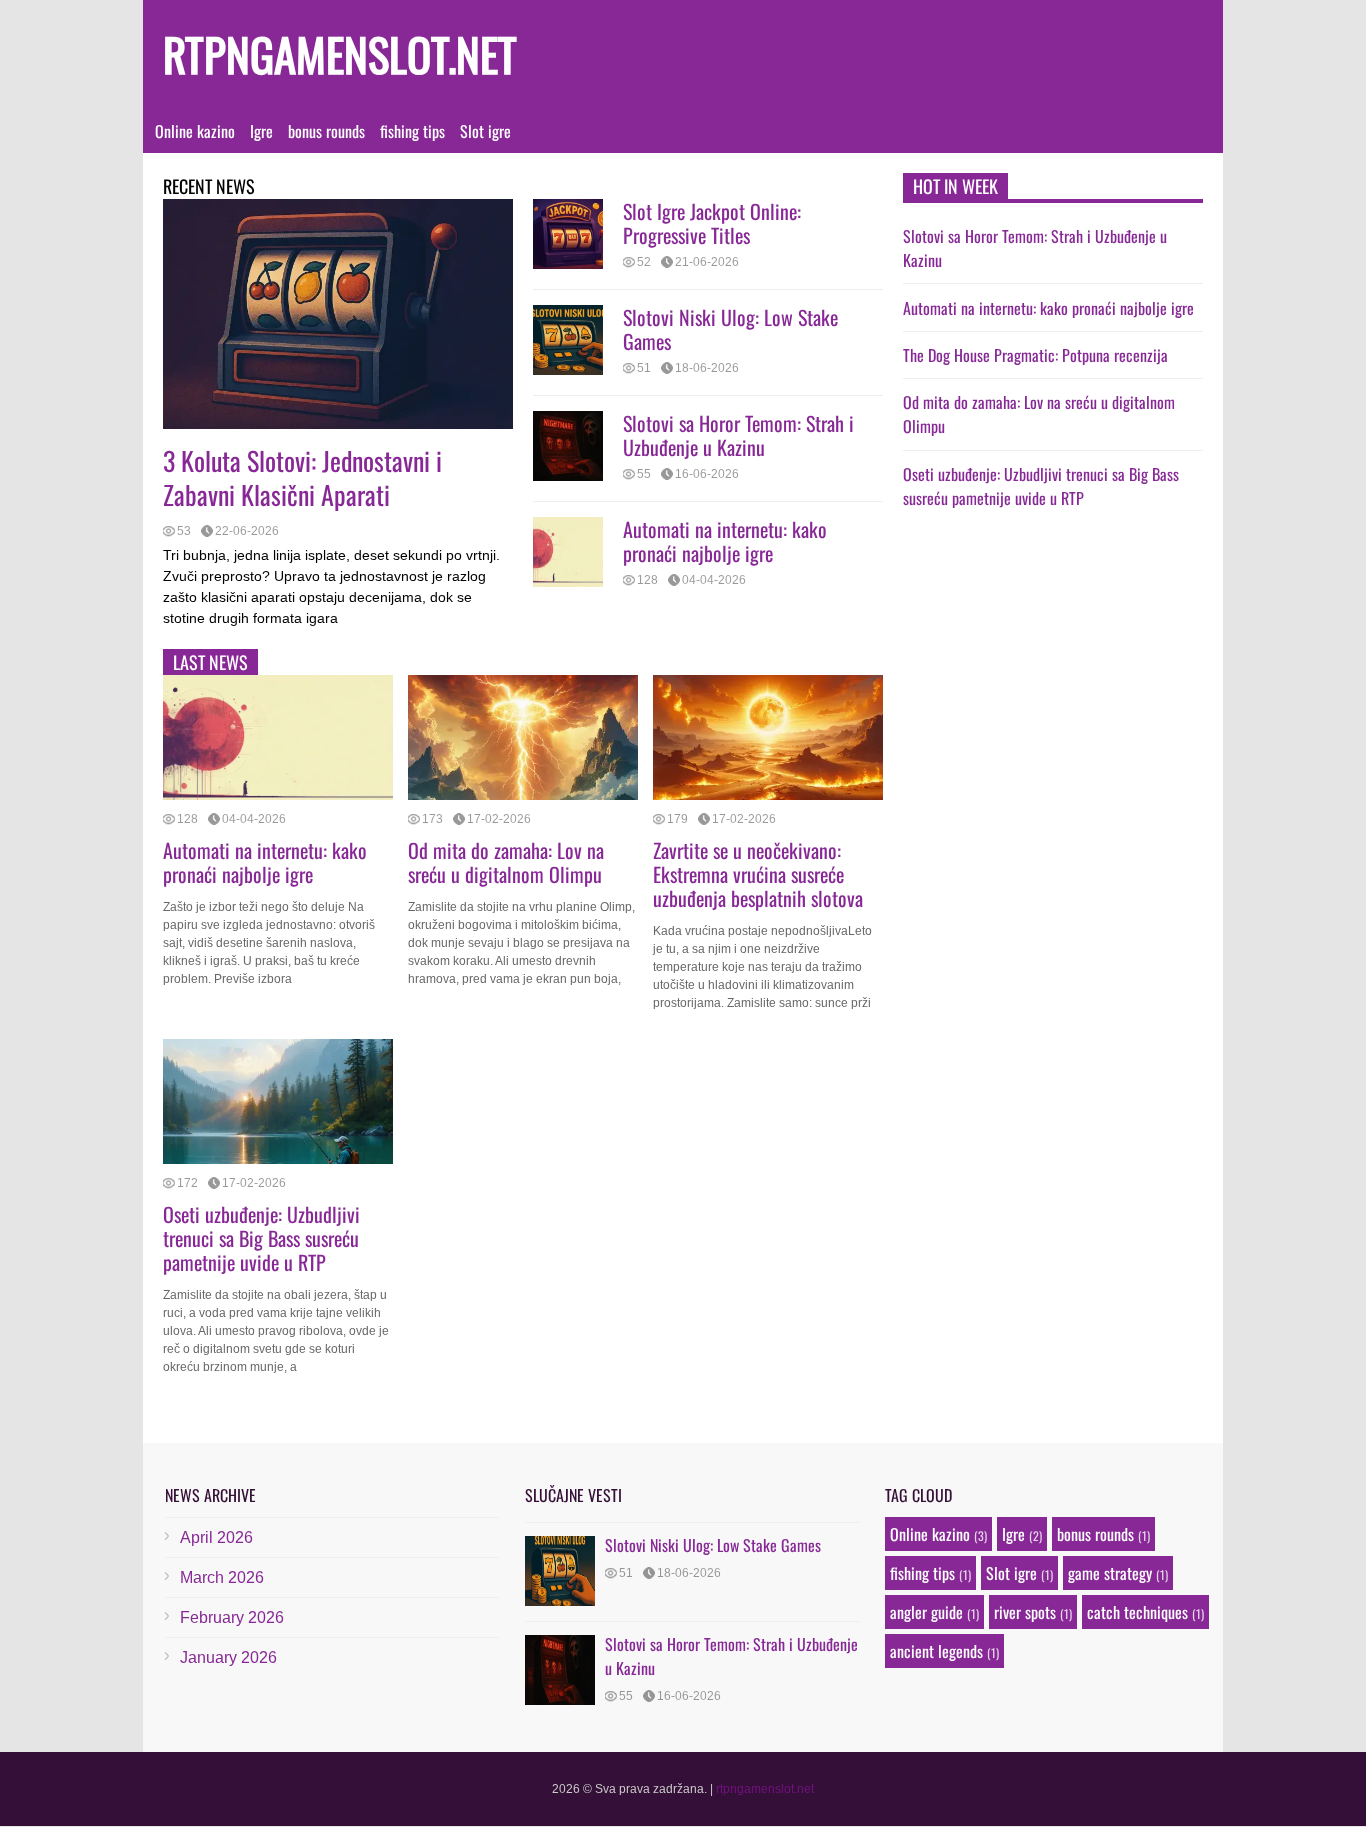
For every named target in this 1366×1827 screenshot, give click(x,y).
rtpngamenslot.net (340, 53)
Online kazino (195, 131)
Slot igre (485, 131)
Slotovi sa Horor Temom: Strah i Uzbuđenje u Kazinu (738, 435)
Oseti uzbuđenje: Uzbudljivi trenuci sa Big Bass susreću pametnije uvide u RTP (261, 1238)
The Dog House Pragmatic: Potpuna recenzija (1035, 355)
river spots (1025, 1612)
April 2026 (216, 1537)
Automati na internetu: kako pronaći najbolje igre (725, 541)
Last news (210, 662)
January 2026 (228, 1657)
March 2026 (222, 1577)
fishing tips (412, 131)
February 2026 (232, 1617)
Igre (261, 131)
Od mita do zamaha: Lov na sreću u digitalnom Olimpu (506, 862)
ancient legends (936, 1651)
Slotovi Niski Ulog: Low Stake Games (730, 329)
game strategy (1110, 1573)
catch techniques (1137, 1612)
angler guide (926, 1612)
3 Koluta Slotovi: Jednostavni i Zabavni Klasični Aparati (302, 477)
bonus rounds (326, 131)
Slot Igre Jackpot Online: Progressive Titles (712, 223)
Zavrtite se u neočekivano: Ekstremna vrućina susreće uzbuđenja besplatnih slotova (758, 874)
